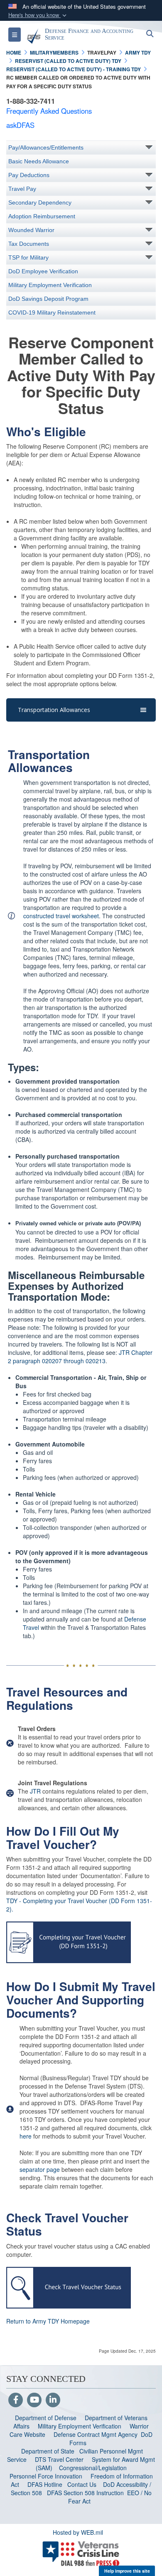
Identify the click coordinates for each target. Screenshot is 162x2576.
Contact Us (82, 2484)
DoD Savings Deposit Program (48, 299)
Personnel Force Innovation (46, 2476)
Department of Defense (46, 2418)
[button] (38, 15)
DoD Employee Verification (43, 271)
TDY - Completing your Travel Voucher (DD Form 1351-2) (79, 1905)
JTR (35, 1791)
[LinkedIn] (53, 2400)
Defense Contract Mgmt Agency (96, 2434)
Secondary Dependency (40, 202)
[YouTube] (34, 2400)
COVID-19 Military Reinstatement (52, 312)
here (26, 2136)
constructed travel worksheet (61, 916)
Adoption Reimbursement (42, 216)
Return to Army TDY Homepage (48, 2321)
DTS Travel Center (59, 2459)
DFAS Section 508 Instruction (85, 2493)
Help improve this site (127, 2571)
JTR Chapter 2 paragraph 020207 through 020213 (80, 1357)
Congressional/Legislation (93, 2468)
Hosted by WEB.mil (78, 2532)
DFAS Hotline (45, 2484)
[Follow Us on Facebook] (16, 2400)
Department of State (48, 2451)
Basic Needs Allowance (39, 161)
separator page (40, 2169)
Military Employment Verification (50, 285)
